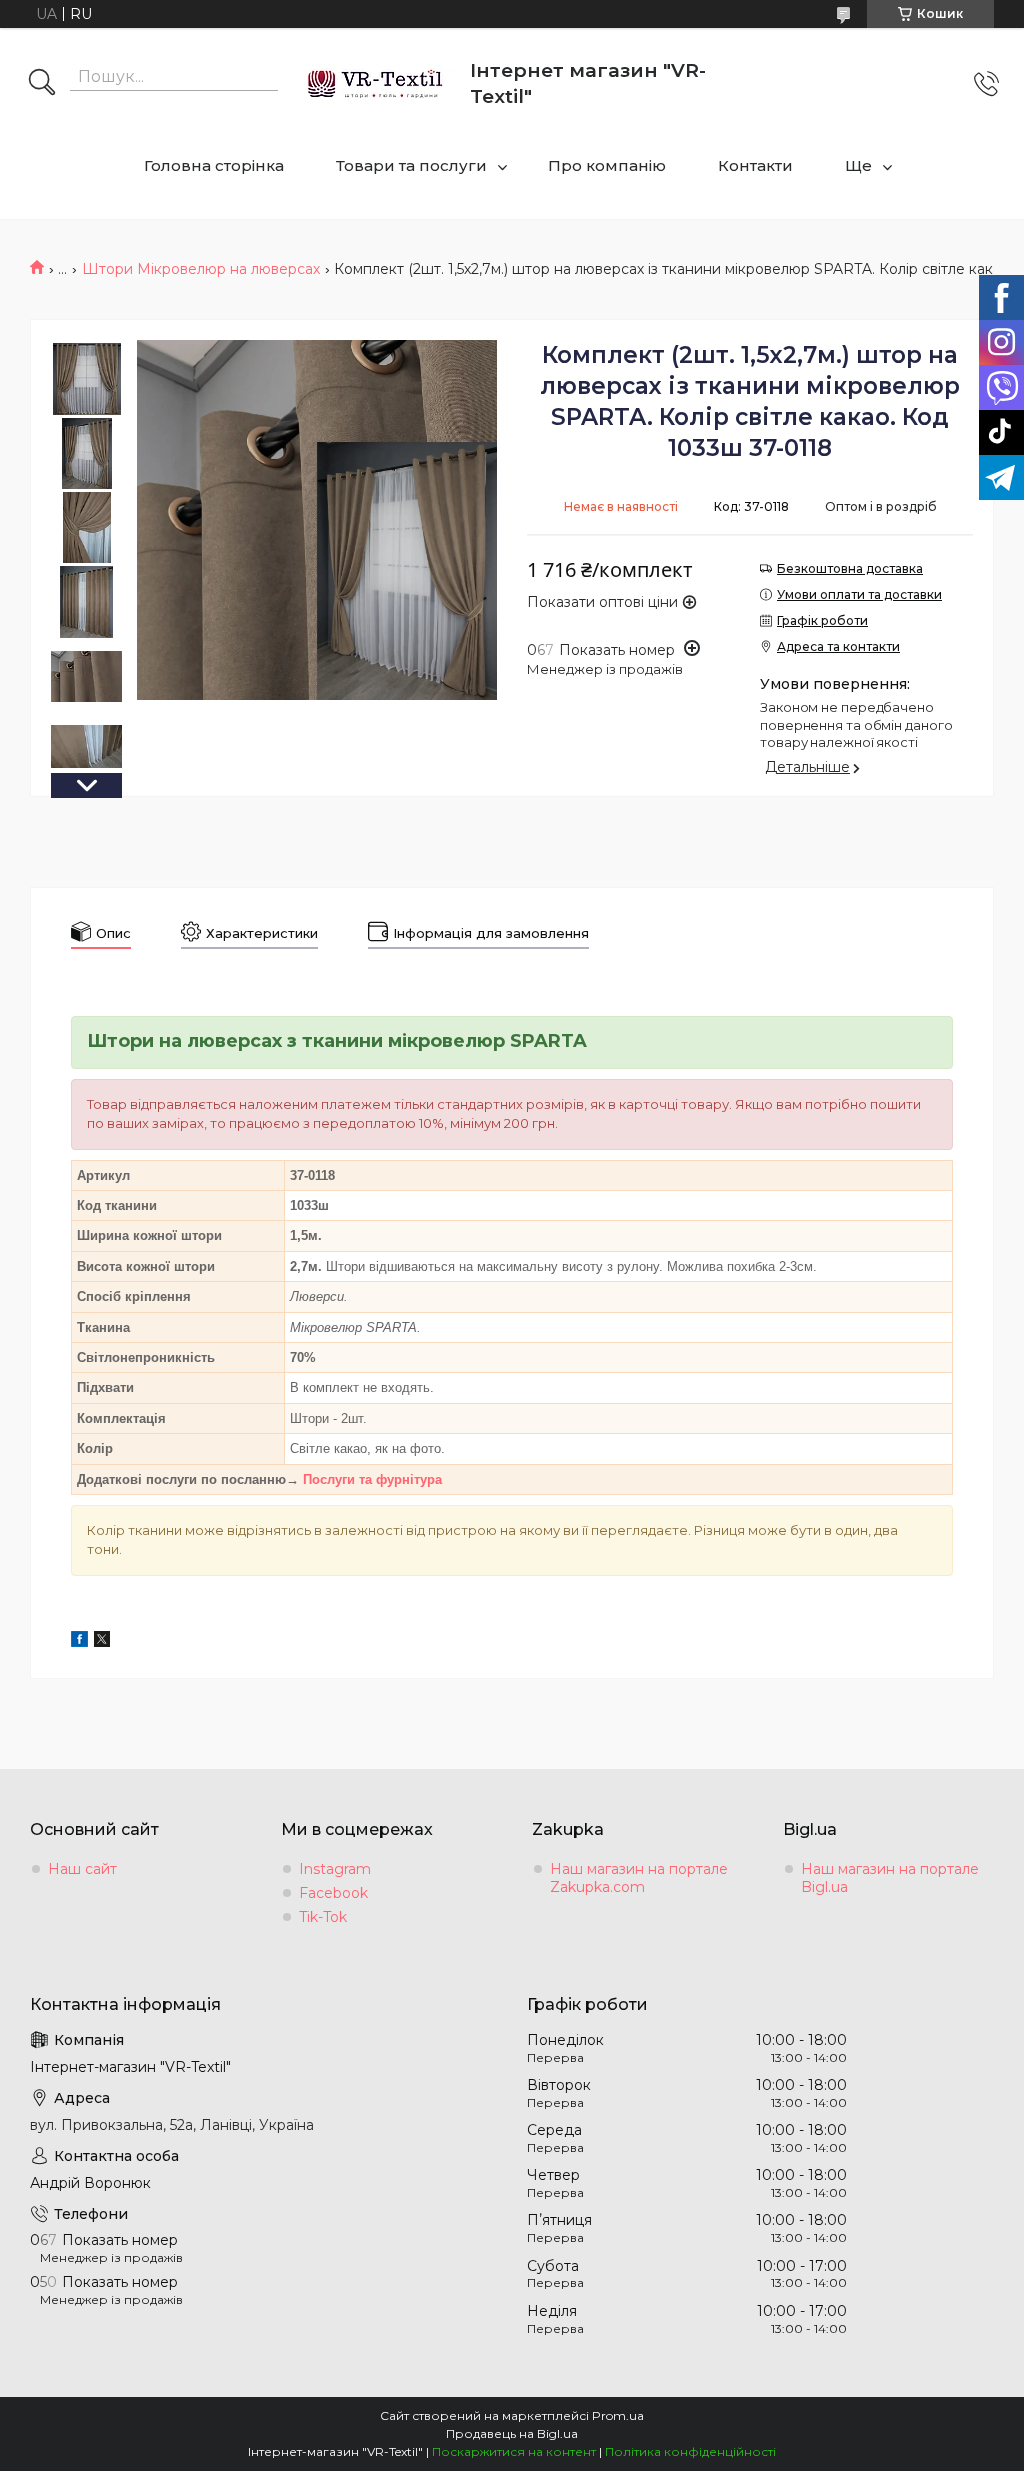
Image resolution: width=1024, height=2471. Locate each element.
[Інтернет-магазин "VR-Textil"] (376, 83)
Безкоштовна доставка (850, 568)
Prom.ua (618, 2415)
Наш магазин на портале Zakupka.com (639, 1878)
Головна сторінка (214, 165)
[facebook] (79, 1642)
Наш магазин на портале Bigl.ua (890, 1878)
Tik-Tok (323, 1917)
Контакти (755, 165)
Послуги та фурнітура (372, 1479)
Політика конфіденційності (690, 2451)
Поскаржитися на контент (514, 2451)
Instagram (335, 1869)
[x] (102, 1642)
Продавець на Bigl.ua (512, 2433)
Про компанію (607, 165)
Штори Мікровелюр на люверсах (201, 269)
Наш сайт (82, 1869)
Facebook (333, 1893)
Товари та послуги (411, 165)
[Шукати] (42, 84)
